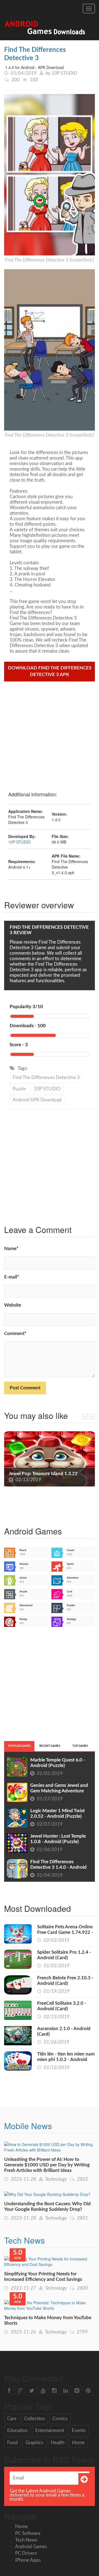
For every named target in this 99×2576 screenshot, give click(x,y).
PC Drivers (26, 2553)
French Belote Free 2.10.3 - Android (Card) (65, 1981)
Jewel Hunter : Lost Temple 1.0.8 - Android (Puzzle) (58, 1839)
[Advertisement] (50, 734)
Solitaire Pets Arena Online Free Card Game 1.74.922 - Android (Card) (65, 1932)
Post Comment (25, 1388)
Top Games (80, 1746)
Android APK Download (37, 1100)
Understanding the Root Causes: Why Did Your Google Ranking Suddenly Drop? (47, 2207)
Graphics (34, 2443)
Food (13, 2443)
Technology (56, 2179)
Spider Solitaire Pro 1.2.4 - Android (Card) (64, 1955)
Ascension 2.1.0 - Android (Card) (64, 2031)
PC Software (28, 2533)
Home (78, 2443)
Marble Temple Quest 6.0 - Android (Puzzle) (58, 1763)
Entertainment (50, 2430)
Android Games (31, 2547)
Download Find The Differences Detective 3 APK (50, 671)
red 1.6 (16, 1474)
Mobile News (28, 2126)
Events (79, 2430)
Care (12, 2419)
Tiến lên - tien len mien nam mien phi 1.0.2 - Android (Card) (66, 2060)
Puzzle (19, 1089)
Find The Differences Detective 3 (46, 1078)
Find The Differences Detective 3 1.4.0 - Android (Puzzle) (58, 1867)
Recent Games (50, 1746)
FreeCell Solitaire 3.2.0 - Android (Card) (62, 2006)
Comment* (15, 1334)
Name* (11, 1249)
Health (58, 2443)
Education (17, 2430)
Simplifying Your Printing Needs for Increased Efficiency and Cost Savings (43, 2277)
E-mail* (12, 1277)
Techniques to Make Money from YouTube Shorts (48, 2320)
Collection (35, 2419)
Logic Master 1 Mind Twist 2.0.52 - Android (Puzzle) (57, 1813)
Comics (60, 2419)
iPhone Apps (28, 2560)
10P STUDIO (64, 73)
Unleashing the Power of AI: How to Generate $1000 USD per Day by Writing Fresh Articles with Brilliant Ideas (47, 2165)
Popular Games (19, 1746)
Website (13, 1305)
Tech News (24, 2240)
